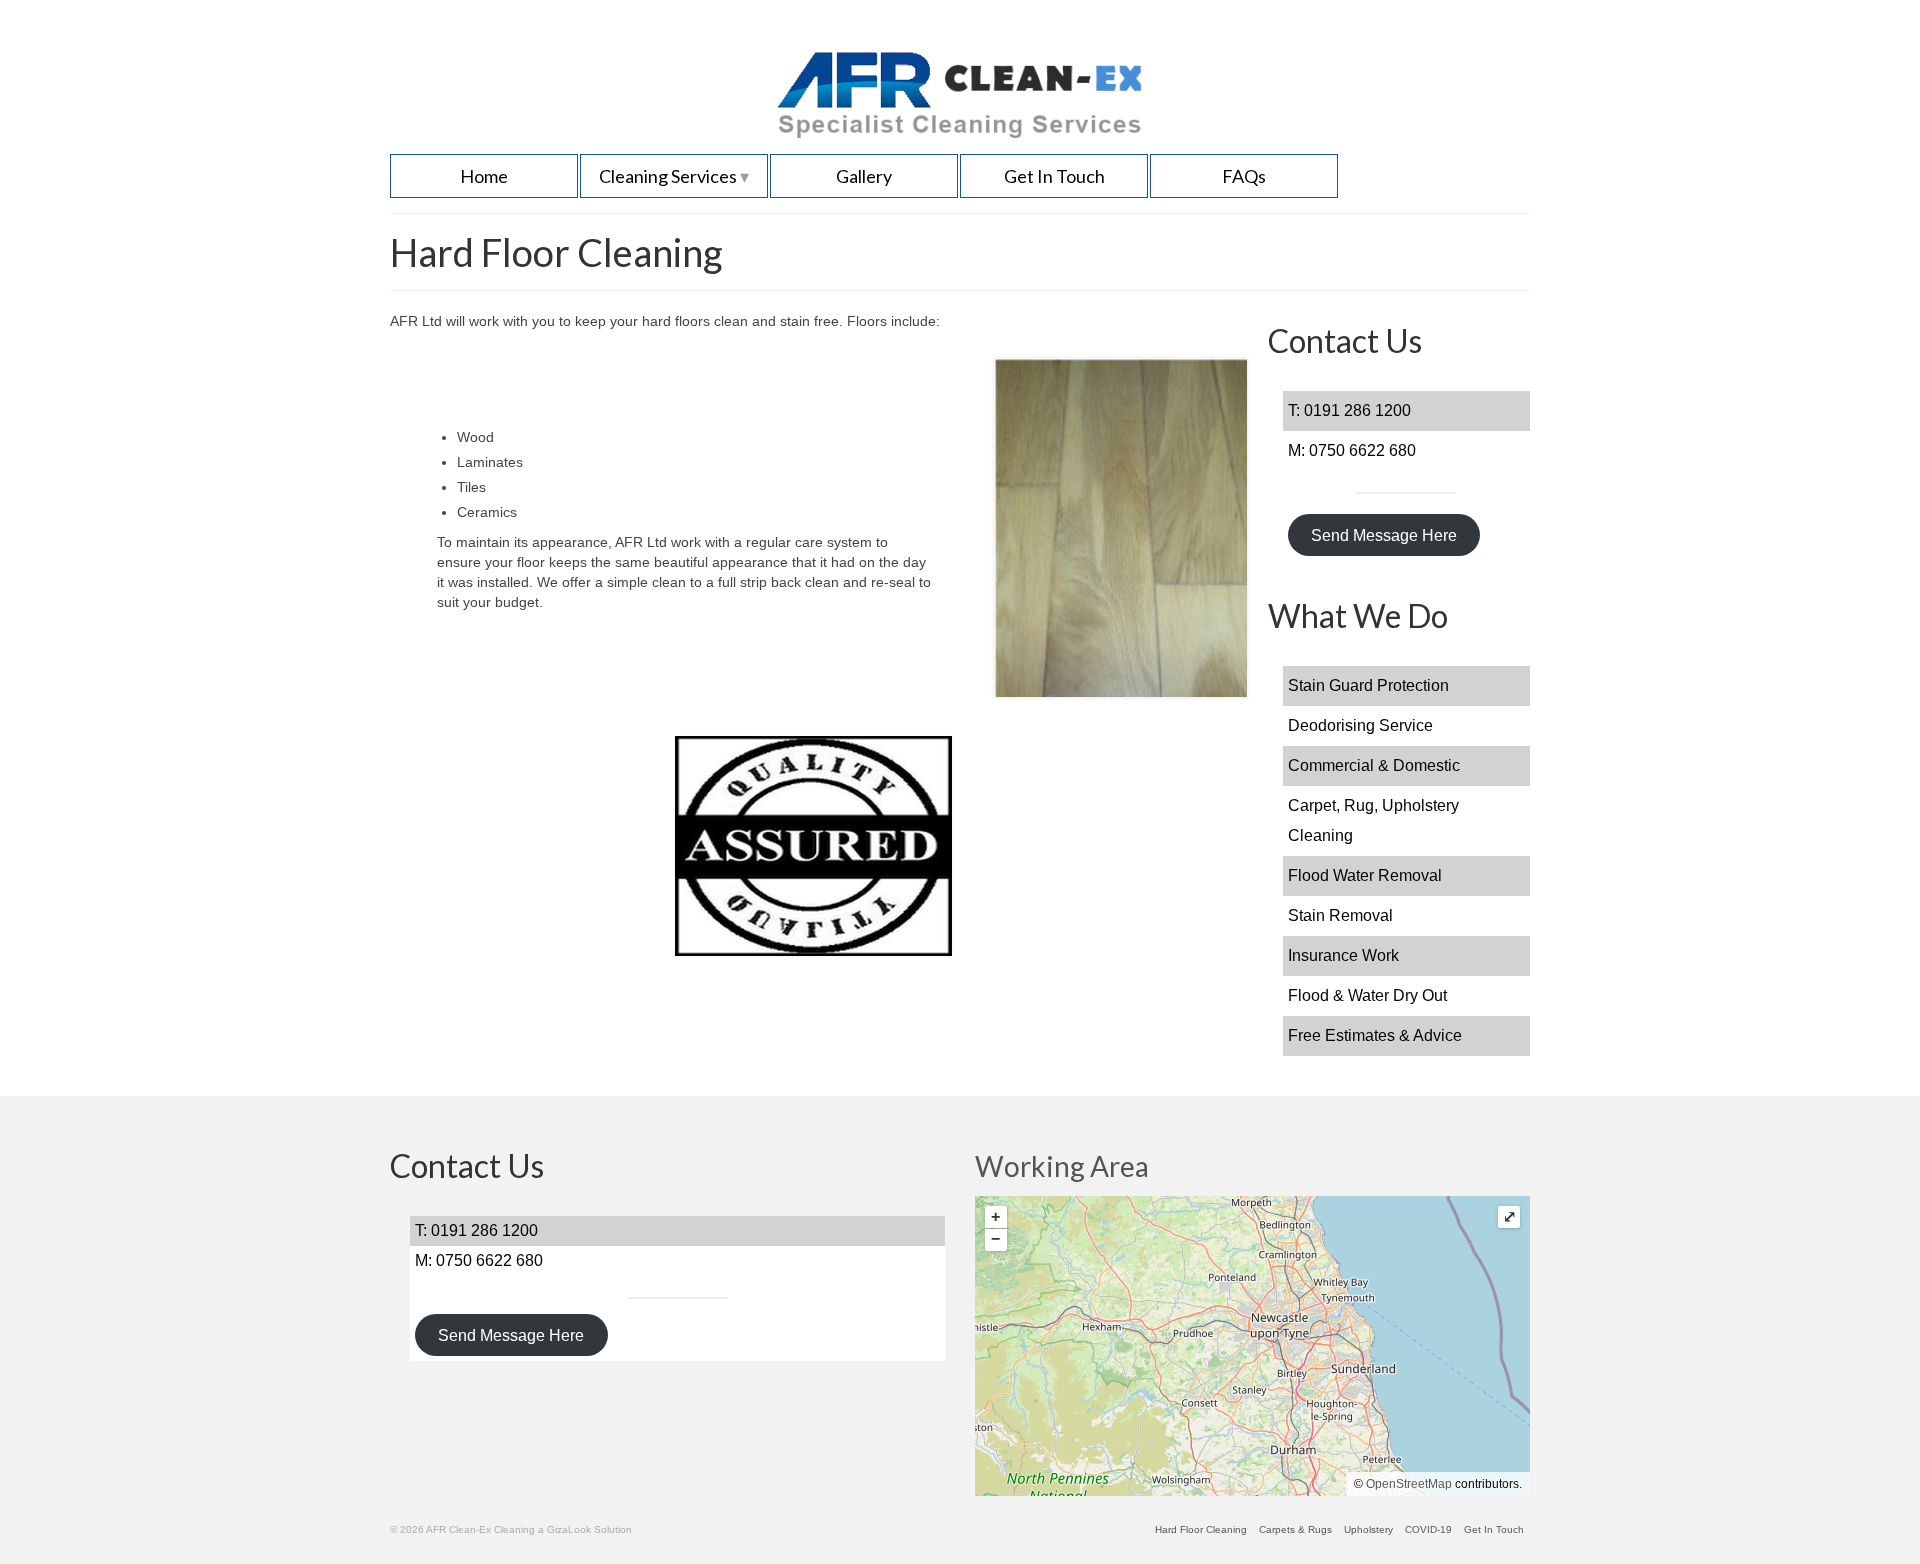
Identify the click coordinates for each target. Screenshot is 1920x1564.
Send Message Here (1384, 535)
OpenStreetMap (1409, 1484)
